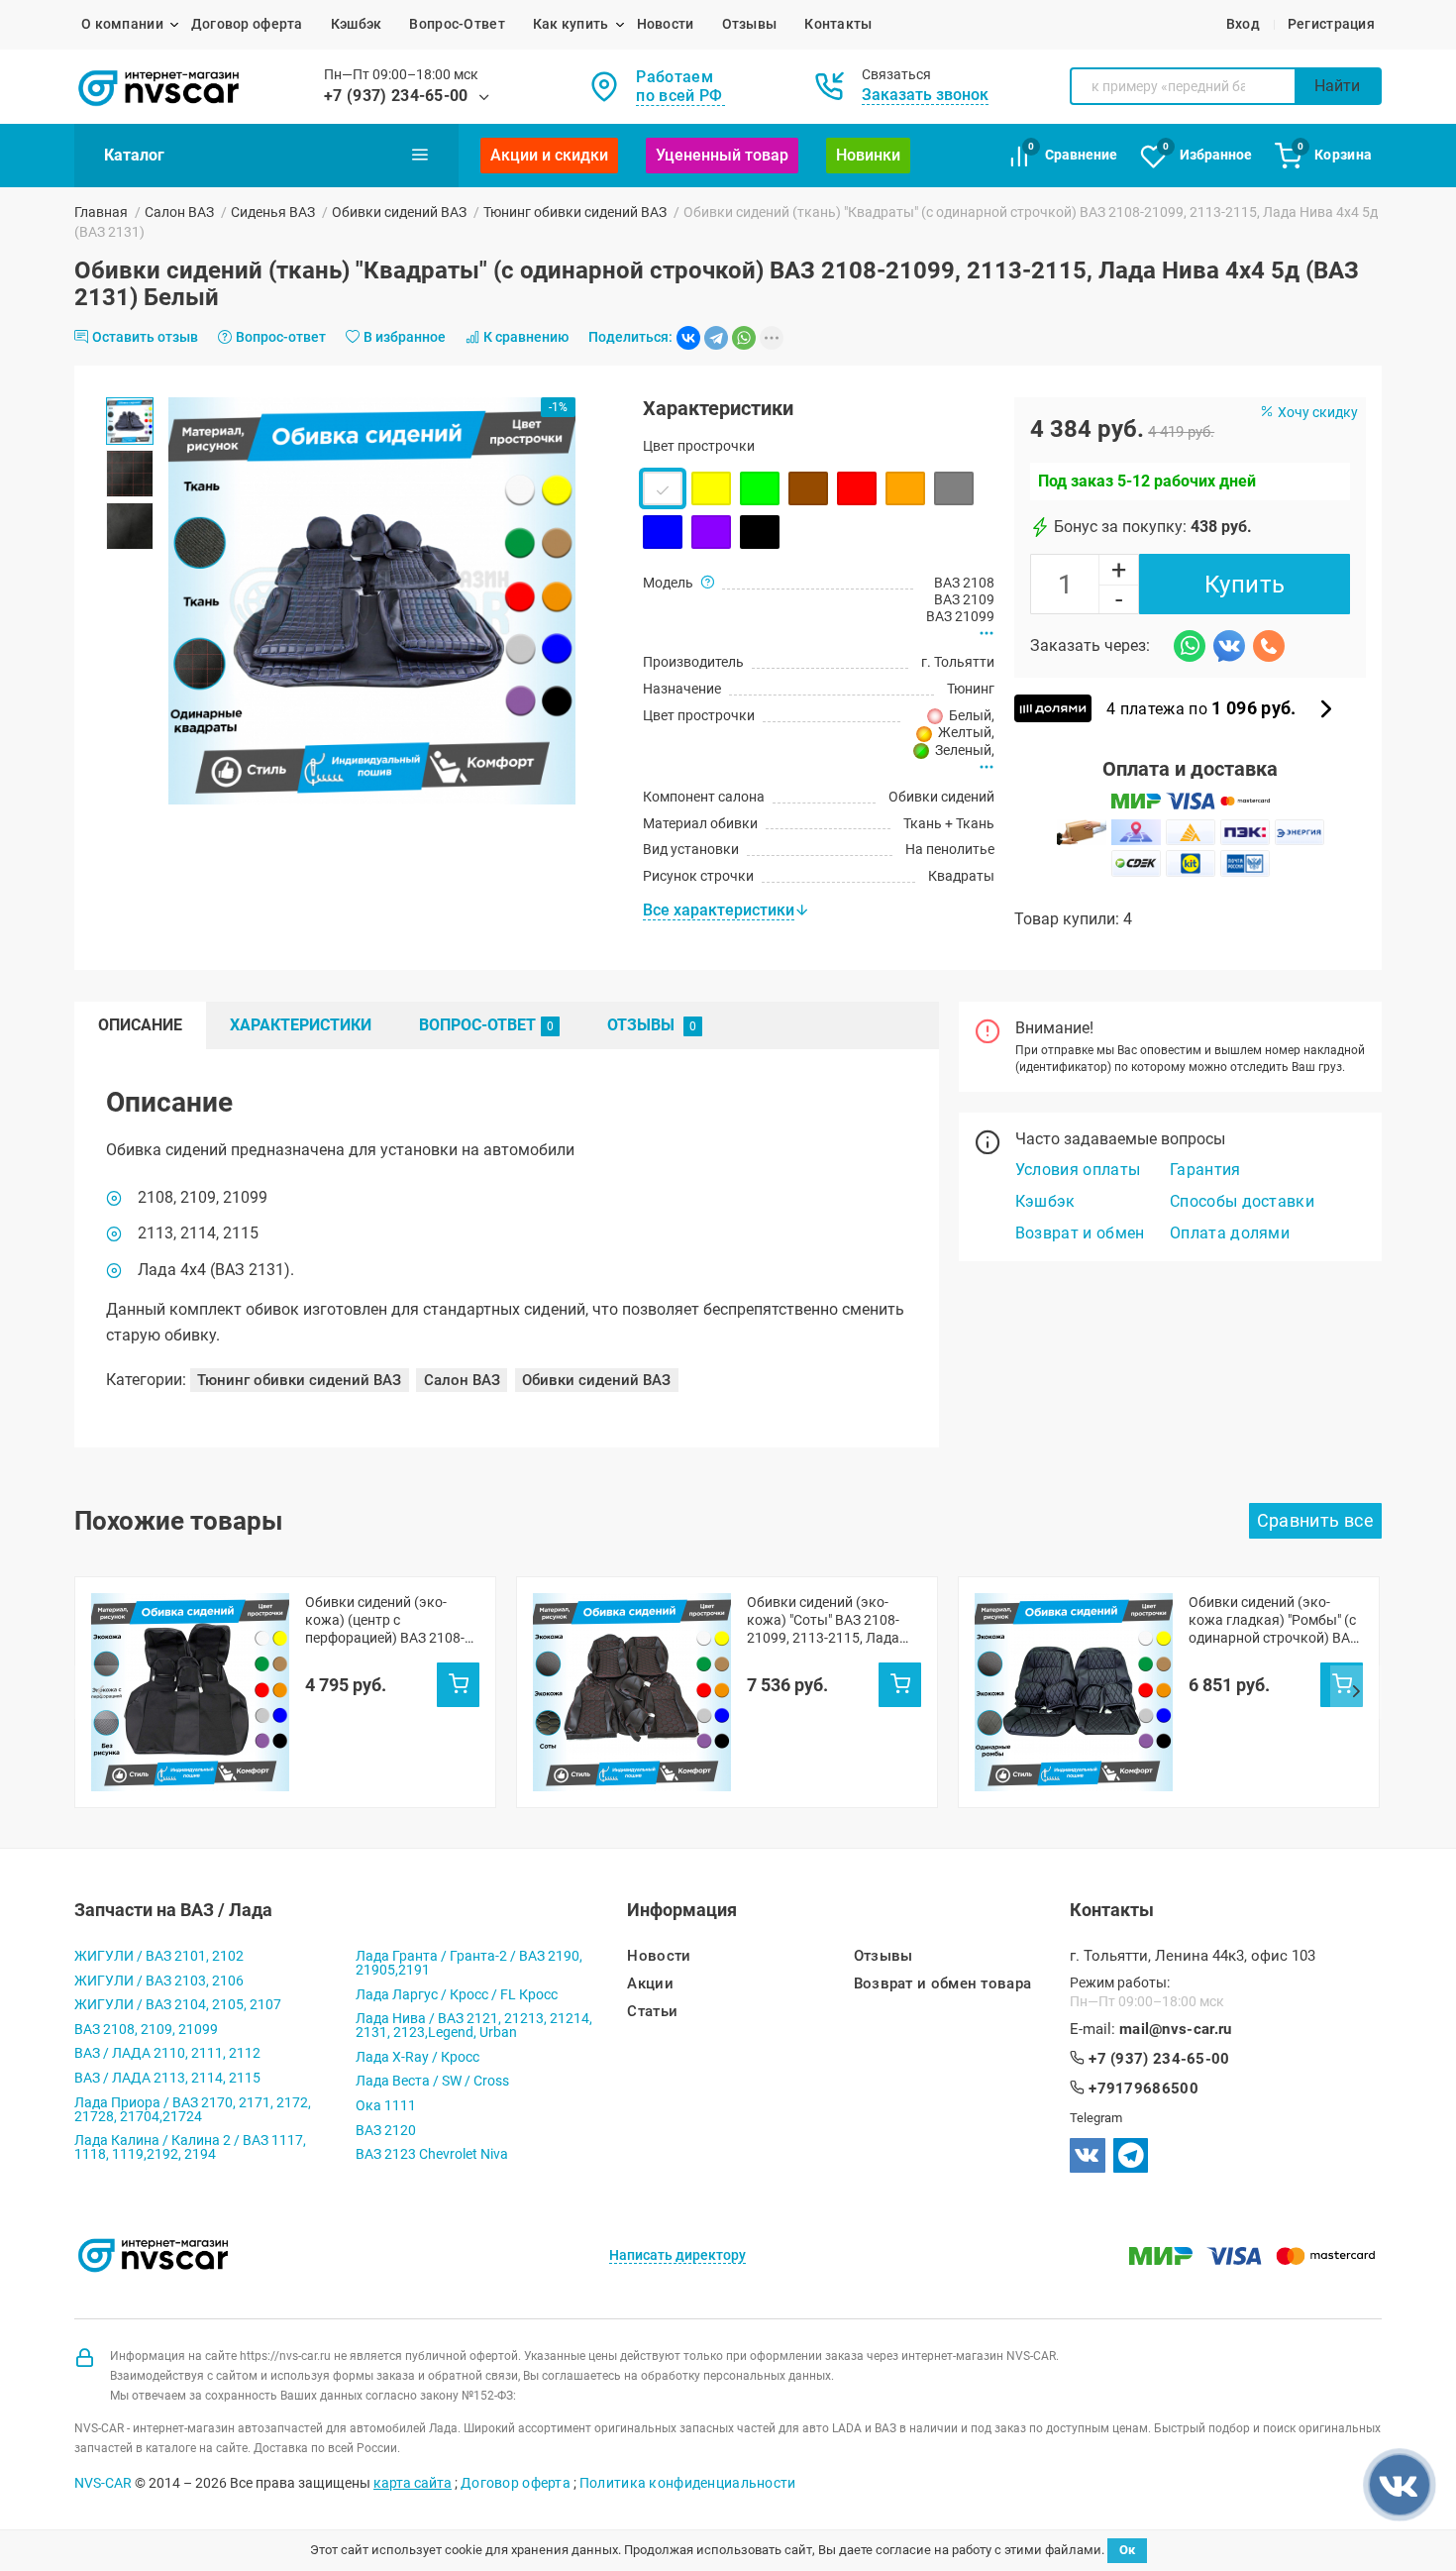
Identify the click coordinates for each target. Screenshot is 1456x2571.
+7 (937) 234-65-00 (396, 96)
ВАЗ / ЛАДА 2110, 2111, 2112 (167, 2053)
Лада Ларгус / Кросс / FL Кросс (457, 1994)
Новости (666, 24)
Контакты (838, 24)
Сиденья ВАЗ (273, 212)
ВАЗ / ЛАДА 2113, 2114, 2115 (167, 2078)
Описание (140, 1025)
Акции (650, 1984)
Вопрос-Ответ (457, 24)
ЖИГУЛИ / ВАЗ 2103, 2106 (159, 1981)
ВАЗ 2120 (386, 2130)
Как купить (571, 24)
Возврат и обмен (1080, 1233)
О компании (122, 24)
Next (1356, 1692)
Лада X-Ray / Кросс (417, 2057)
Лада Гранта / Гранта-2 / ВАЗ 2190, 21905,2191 (469, 1963)
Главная (101, 212)
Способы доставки (1242, 1201)
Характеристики (301, 1025)
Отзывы (750, 24)
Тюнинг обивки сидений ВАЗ (575, 212)
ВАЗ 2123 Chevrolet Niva (432, 2154)
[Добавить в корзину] (458, 1684)
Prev (100, 1692)
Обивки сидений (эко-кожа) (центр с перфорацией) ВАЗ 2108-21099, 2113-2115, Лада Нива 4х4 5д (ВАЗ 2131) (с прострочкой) (388, 1620)
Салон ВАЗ (179, 212)
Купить (1245, 585)
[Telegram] (716, 338)
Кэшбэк (357, 24)
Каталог (134, 155)
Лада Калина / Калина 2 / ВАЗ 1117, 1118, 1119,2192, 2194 (190, 2147)
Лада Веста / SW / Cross (432, 2081)
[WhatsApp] (744, 338)
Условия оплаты (1078, 1170)
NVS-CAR (103, 2483)
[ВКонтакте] (688, 338)
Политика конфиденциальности (688, 2483)
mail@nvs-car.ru (1176, 2030)
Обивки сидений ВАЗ (399, 212)
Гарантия (1205, 1170)
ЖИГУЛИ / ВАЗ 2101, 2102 (159, 1956)
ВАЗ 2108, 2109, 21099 (146, 2029)
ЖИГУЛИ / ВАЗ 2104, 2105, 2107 (178, 2004)
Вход (1243, 24)
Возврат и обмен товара (943, 1984)
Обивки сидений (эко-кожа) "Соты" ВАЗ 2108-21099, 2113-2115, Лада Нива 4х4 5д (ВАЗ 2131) (823, 1620)
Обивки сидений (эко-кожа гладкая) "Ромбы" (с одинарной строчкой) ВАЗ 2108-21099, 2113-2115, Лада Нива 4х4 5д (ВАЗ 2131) (1273, 1620)
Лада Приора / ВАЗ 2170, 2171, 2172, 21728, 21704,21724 (193, 2109)
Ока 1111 (386, 2105)
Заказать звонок (925, 95)
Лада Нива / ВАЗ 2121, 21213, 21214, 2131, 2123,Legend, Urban (474, 2025)
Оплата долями (1230, 1233)
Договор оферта (247, 24)
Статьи (652, 2012)
